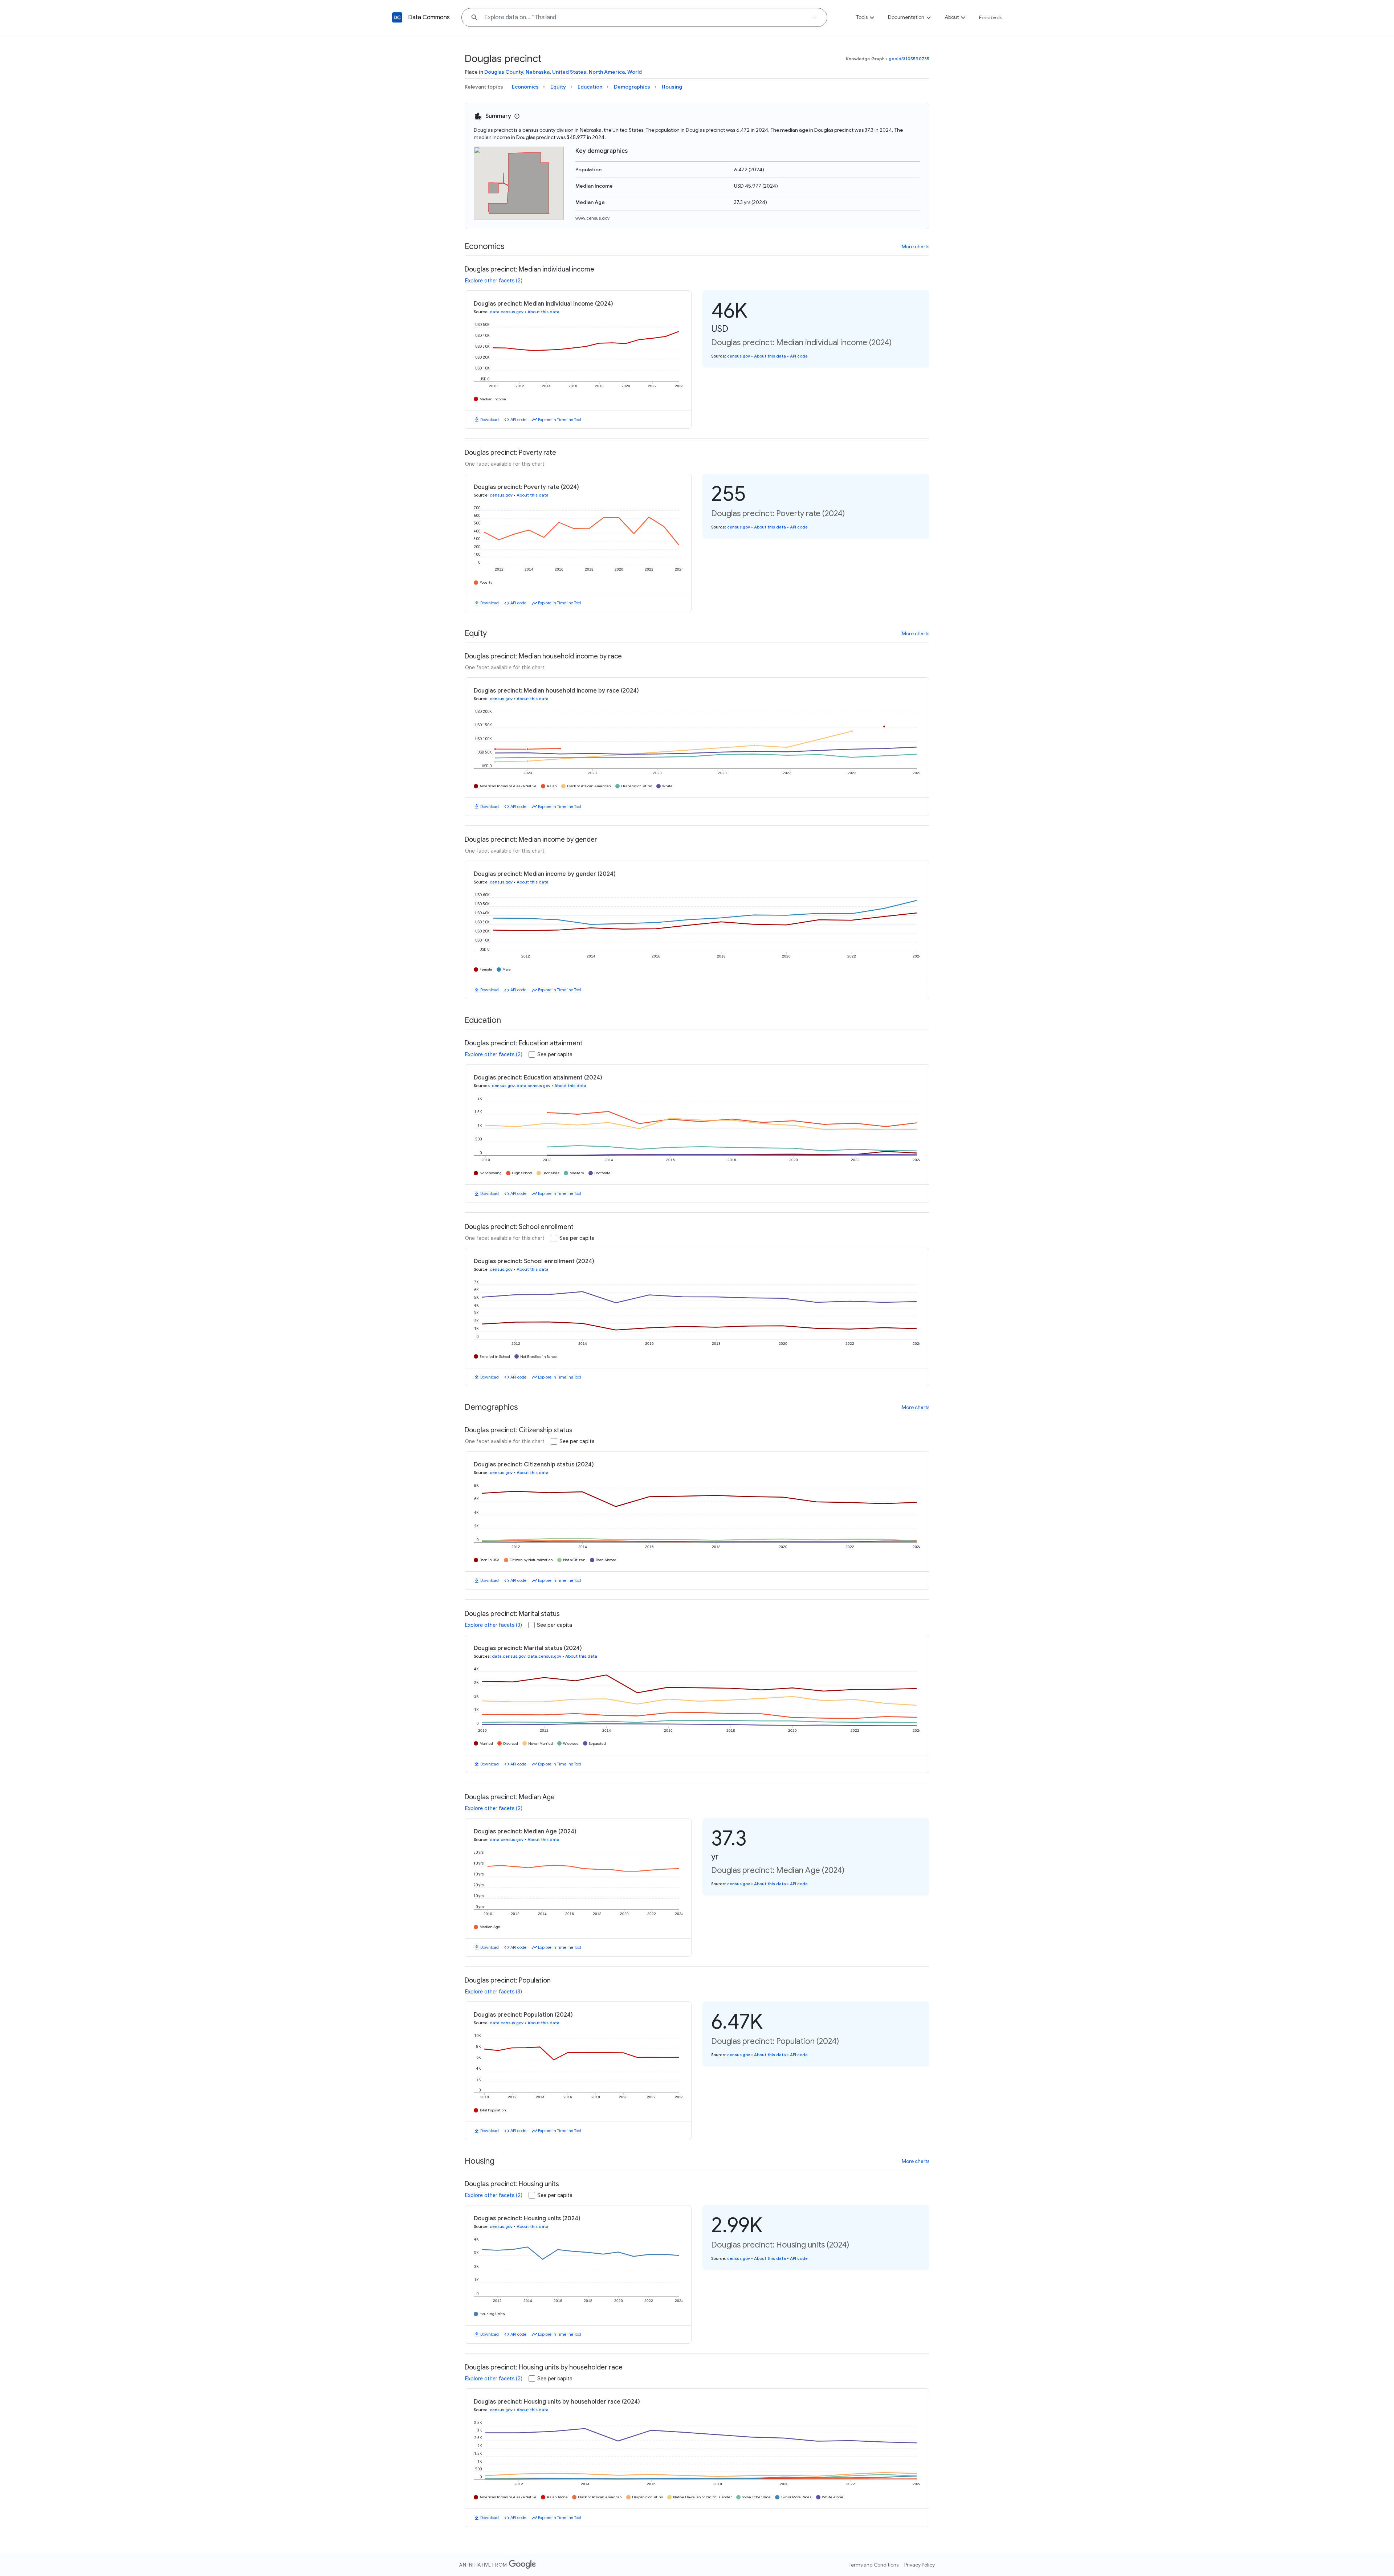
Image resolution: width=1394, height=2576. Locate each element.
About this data (543, 312)
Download (490, 420)
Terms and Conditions (874, 2565)
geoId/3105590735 (909, 59)
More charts (916, 246)
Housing (672, 87)
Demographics (632, 87)
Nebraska (538, 72)
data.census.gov (507, 312)
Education (590, 87)
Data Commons (429, 17)
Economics (525, 87)
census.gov (739, 356)
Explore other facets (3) (494, 1625)
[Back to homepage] (397, 17)
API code (518, 420)
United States (569, 72)
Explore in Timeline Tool (560, 420)
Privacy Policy (920, 2565)
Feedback (991, 17)
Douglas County (504, 72)
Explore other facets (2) (494, 281)
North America (607, 72)
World (635, 72)
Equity (558, 87)
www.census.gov (592, 218)
